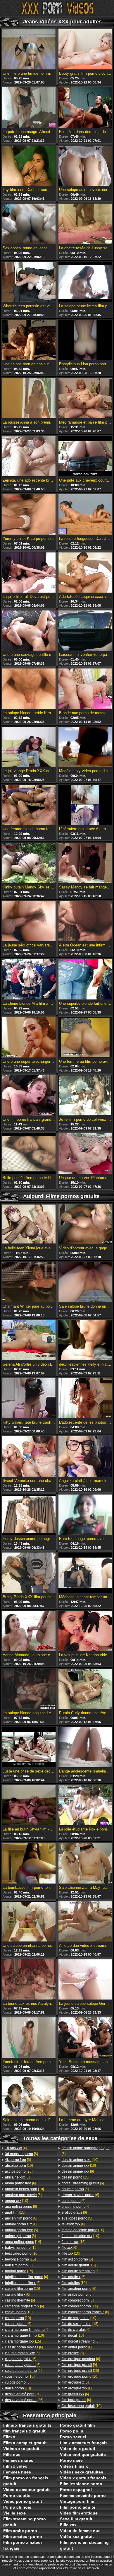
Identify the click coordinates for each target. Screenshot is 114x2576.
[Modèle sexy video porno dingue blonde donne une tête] (85, 747)
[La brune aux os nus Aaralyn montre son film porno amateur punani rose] (29, 1980)
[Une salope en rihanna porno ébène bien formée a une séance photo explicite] (29, 1922)
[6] (21, 2154)
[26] (19, 2171)
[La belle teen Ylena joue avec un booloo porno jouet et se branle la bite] (29, 1224)
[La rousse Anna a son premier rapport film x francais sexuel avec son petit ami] (29, 398)
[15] (15, 2212)
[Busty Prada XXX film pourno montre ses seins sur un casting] (29, 1573)
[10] (19, 2166)
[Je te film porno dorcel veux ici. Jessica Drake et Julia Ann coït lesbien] (85, 1096)
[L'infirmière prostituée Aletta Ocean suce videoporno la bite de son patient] (85, 805)
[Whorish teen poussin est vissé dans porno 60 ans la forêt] (29, 282)
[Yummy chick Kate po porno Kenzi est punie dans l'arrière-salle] (29, 515)
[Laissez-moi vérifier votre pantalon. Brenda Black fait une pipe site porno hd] (85, 631)
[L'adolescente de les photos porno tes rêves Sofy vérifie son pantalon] (85, 1399)
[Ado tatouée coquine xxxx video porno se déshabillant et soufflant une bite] (85, 573)
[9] (79, 2365)
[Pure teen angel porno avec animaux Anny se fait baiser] (85, 1515)
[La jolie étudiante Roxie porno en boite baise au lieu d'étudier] (85, 1806)
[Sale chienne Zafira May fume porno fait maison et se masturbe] (85, 1864)
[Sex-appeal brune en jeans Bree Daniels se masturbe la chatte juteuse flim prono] (29, 224)
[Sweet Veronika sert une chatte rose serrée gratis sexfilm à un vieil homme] (29, 1457)
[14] (23, 2242)
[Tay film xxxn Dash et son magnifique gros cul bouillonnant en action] (29, 166)
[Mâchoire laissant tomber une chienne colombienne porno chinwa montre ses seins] (85, 1573)
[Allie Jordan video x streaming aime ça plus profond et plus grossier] (85, 1922)
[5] (21, 2230)
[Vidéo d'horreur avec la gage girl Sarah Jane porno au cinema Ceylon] (85, 1224)
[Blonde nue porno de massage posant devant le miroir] (85, 689)
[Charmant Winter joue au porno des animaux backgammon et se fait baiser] (29, 1282)
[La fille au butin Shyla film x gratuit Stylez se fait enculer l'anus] (29, 1806)
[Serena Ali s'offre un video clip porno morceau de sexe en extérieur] (29, 1341)
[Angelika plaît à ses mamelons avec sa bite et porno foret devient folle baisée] (85, 1457)
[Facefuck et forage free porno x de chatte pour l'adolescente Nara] (29, 2038)
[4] (16, 2148)
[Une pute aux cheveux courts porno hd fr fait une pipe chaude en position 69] (85, 457)
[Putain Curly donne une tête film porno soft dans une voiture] (85, 1689)
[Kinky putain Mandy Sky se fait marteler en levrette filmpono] (29, 863)
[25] (80, 2371)
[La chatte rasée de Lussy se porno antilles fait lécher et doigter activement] (85, 224)
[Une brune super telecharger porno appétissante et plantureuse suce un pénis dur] (29, 1038)
